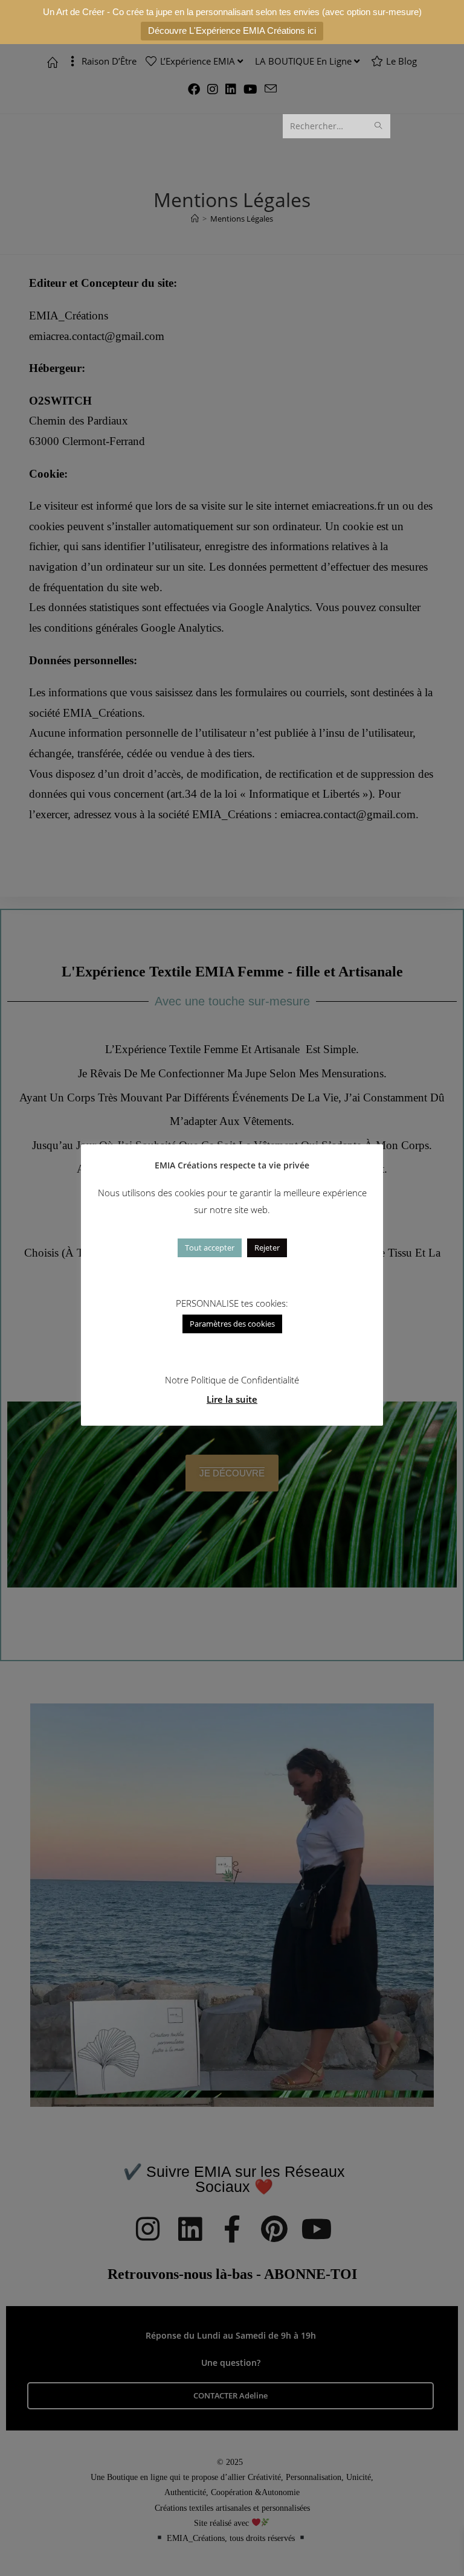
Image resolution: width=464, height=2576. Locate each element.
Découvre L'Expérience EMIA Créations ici (232, 30)
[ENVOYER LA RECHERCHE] (379, 126)
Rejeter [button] (267, 1248)
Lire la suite (232, 1399)
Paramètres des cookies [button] (232, 1324)
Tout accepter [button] (210, 1248)
